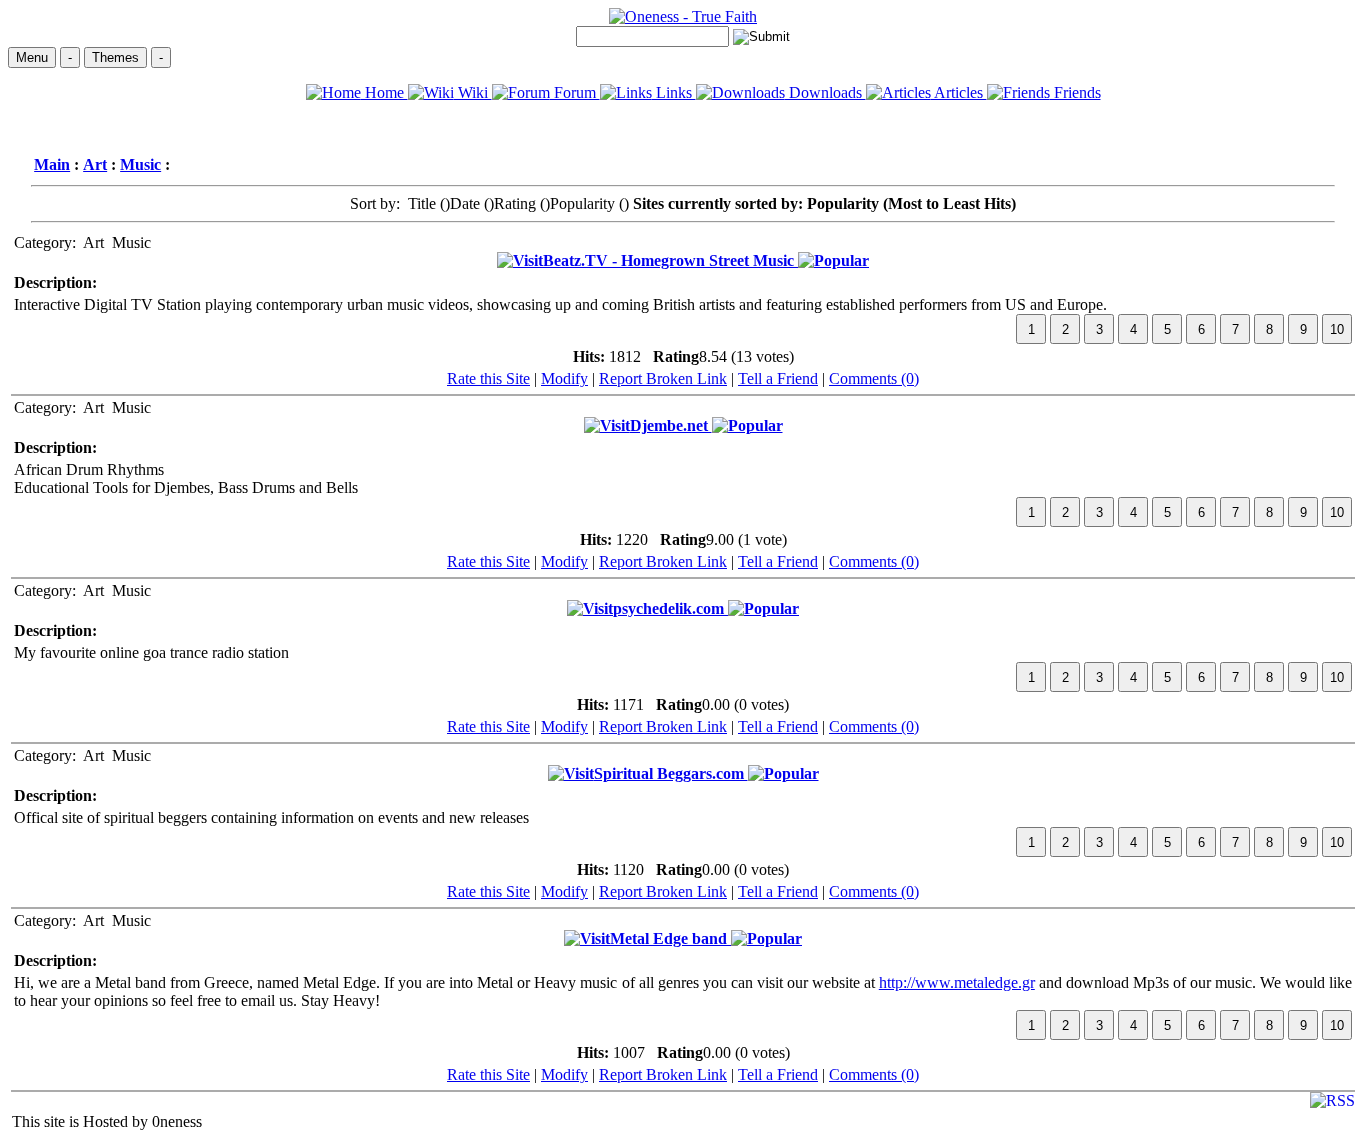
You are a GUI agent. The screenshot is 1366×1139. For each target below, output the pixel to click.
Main (52, 164)
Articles (959, 92)
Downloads (825, 92)
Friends (1075, 92)
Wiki (473, 92)
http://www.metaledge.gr (957, 982)
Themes (115, 57)
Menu (32, 57)
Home (384, 92)
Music (140, 164)
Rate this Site (488, 378)
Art (95, 164)
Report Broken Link (663, 378)
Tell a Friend (778, 378)
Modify (564, 378)
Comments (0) (874, 378)
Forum (575, 92)
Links (674, 92)
